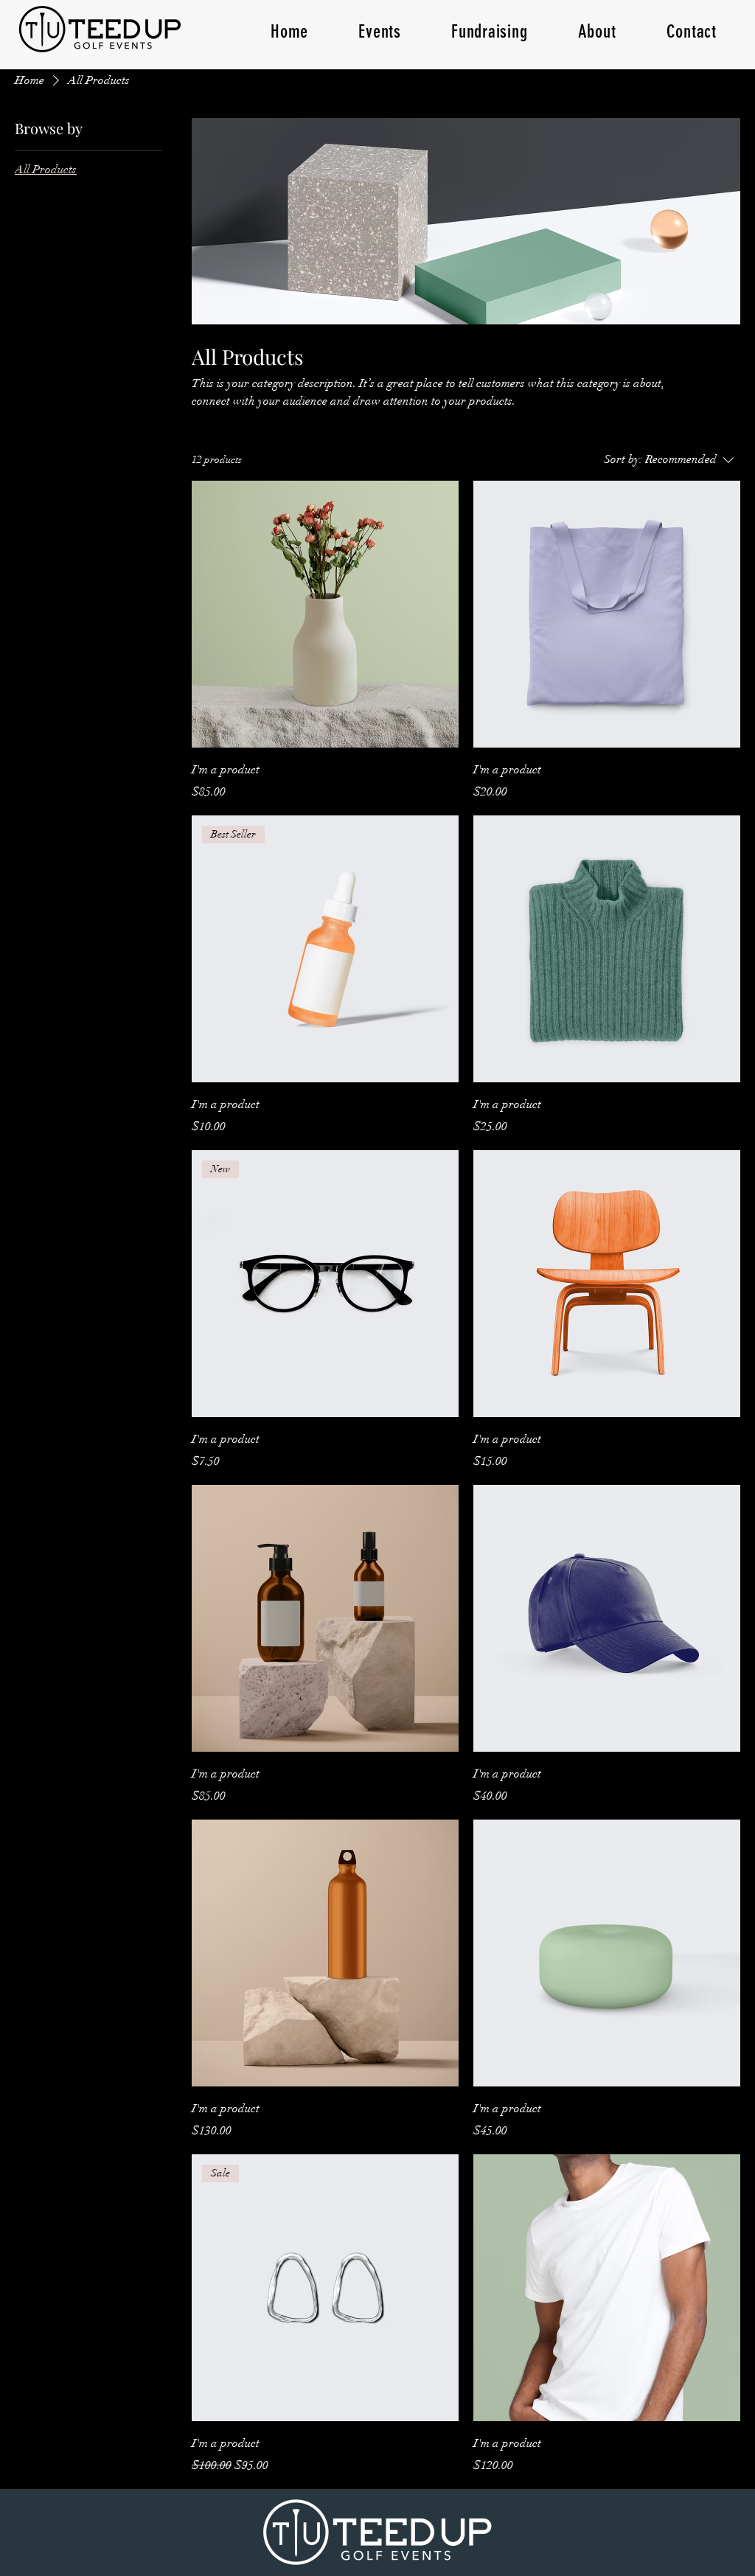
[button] (380, 31)
